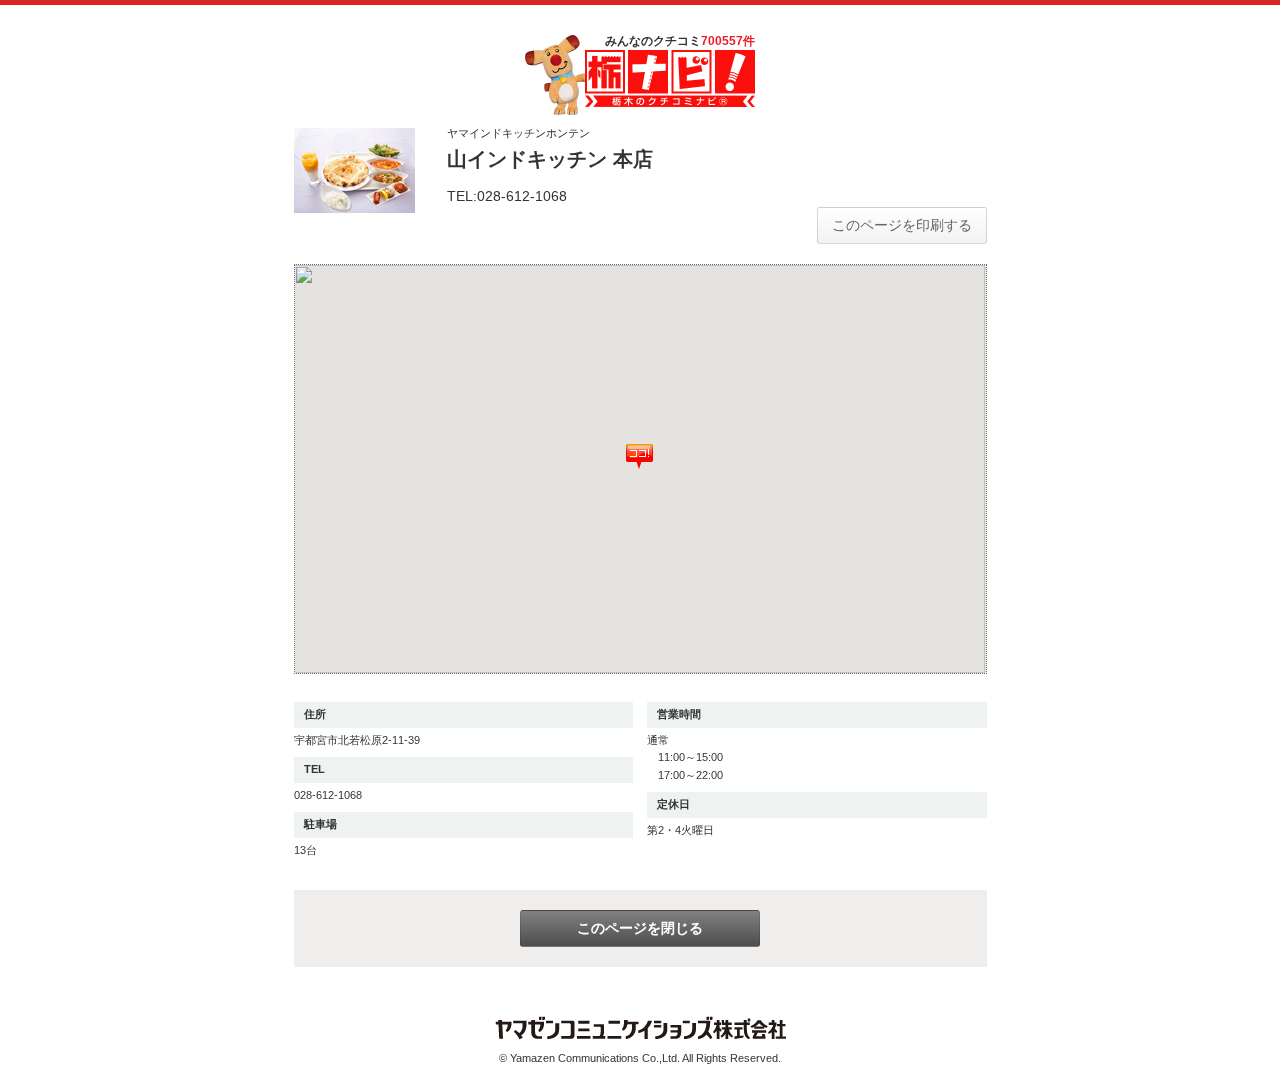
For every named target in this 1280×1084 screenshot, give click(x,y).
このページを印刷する (902, 225)
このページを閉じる (640, 928)
